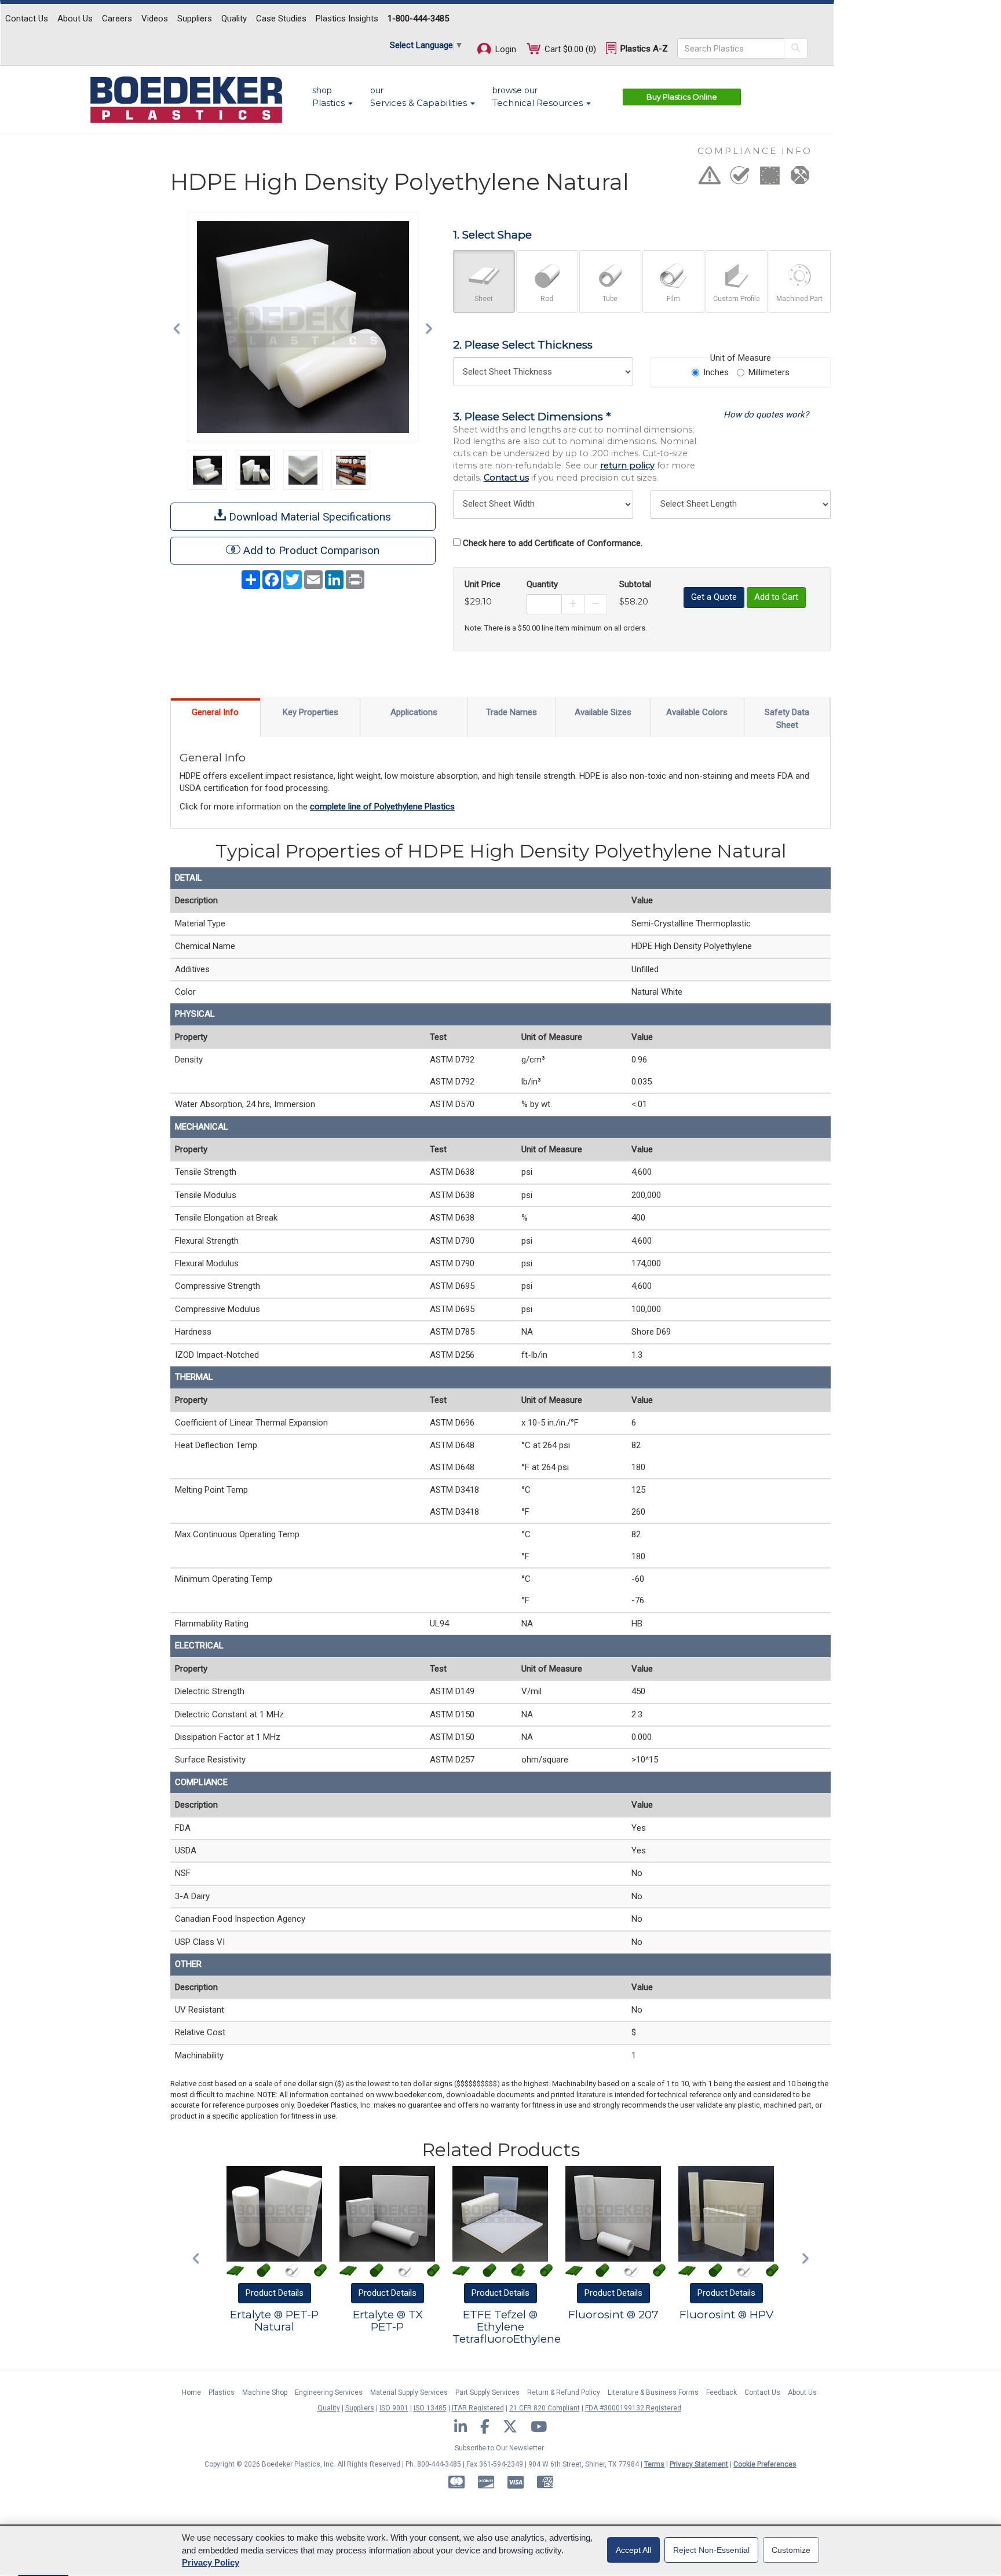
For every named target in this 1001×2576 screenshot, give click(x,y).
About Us (75, 19)
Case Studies (281, 19)
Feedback (721, 2392)
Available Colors (697, 712)
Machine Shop (265, 2392)
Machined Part (799, 299)
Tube (610, 299)
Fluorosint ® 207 (613, 2315)
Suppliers (195, 19)
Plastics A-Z (643, 49)
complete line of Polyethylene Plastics (382, 807)
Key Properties (310, 712)
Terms (654, 2464)
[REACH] (770, 179)
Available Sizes (603, 712)
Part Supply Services (487, 2392)
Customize (791, 2550)
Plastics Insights (347, 19)
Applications (414, 712)
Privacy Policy (211, 2562)
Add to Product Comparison (311, 550)
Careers (117, 19)
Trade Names (512, 712)
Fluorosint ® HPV (726, 2315)
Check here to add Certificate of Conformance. (553, 543)
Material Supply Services (409, 2392)
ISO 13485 (430, 2408)
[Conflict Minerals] (800, 179)
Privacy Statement (699, 2464)
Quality (234, 19)
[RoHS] (740, 179)
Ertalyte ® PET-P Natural (274, 2321)
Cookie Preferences (765, 2464)
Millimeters (769, 372)
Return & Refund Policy (564, 2392)
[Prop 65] (710, 179)
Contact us (506, 478)
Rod (547, 299)
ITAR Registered (478, 2408)
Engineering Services (329, 2392)
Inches (716, 372)
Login (505, 49)
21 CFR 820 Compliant (545, 2408)
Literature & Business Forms (653, 2392)
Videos (155, 19)
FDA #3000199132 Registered (633, 2408)
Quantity (542, 584)
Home (191, 2392)
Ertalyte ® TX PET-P (388, 2321)
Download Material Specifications (308, 517)
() (570, 49)
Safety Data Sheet (787, 718)
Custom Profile (737, 299)
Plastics (222, 2392)
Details (275, 2293)
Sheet (484, 299)
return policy (627, 466)
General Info (215, 712)
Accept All (633, 2550)
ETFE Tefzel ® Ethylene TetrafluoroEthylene (507, 2327)
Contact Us (27, 19)
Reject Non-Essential (711, 2550)
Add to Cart (776, 597)
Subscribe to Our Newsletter (499, 2448)
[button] (180, 327)
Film (673, 299)
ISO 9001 (394, 2408)
